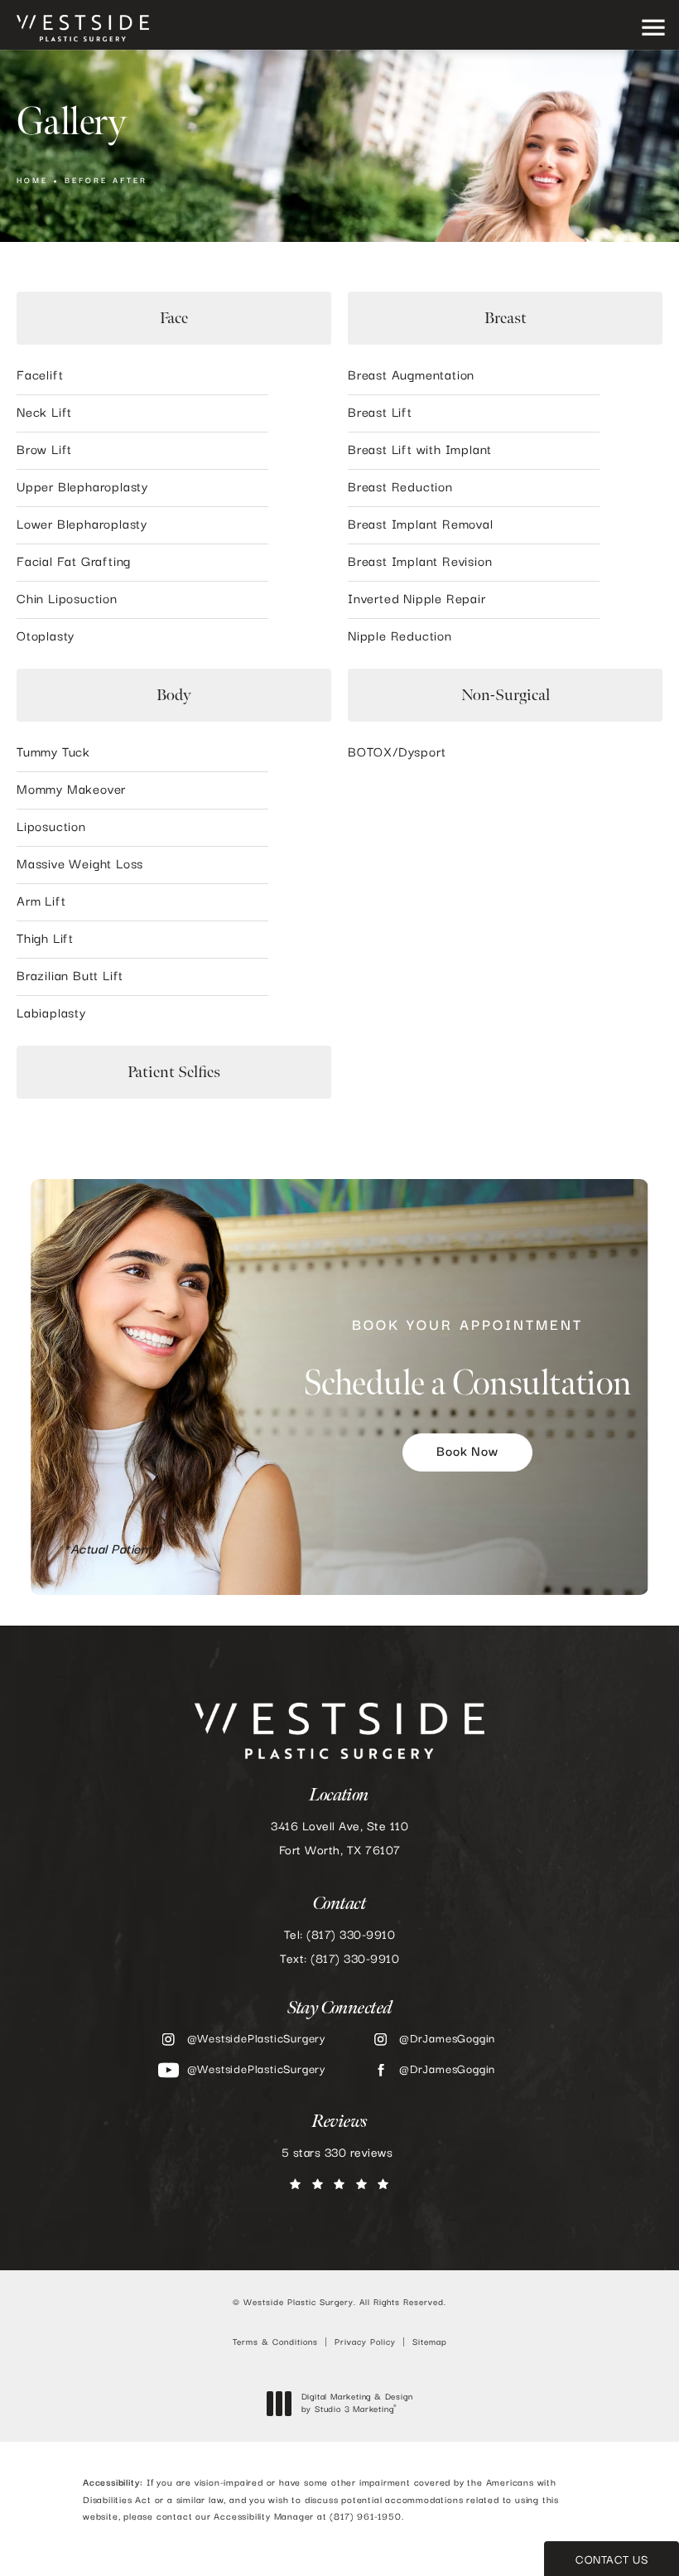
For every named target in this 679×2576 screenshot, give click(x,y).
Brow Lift (44, 451)
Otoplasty (46, 637)
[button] (653, 29)
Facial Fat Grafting (74, 563)
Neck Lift (44, 413)
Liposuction (51, 828)
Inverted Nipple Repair (417, 600)
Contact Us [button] (612, 2560)
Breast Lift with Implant (420, 451)
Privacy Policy (365, 2342)
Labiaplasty (51, 1014)
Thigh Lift (45, 940)
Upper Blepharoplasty (82, 488)
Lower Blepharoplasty (82, 525)
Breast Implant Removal (421, 525)
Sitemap (430, 2342)
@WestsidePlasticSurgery (257, 2039)
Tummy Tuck (53, 753)
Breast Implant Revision (420, 563)
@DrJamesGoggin (447, 2039)
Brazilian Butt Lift (70, 977)
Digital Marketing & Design (357, 2404)
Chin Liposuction (67, 600)
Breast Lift (380, 413)
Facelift (40, 376)
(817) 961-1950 (365, 2517)
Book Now (467, 1452)
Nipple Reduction (400, 637)
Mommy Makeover (71, 790)
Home (32, 181)
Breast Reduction (400, 488)
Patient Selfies (174, 1072)
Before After (106, 181)
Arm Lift (41, 902)
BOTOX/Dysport (397, 753)
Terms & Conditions (275, 2342)
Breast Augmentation (411, 376)
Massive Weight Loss (80, 865)
